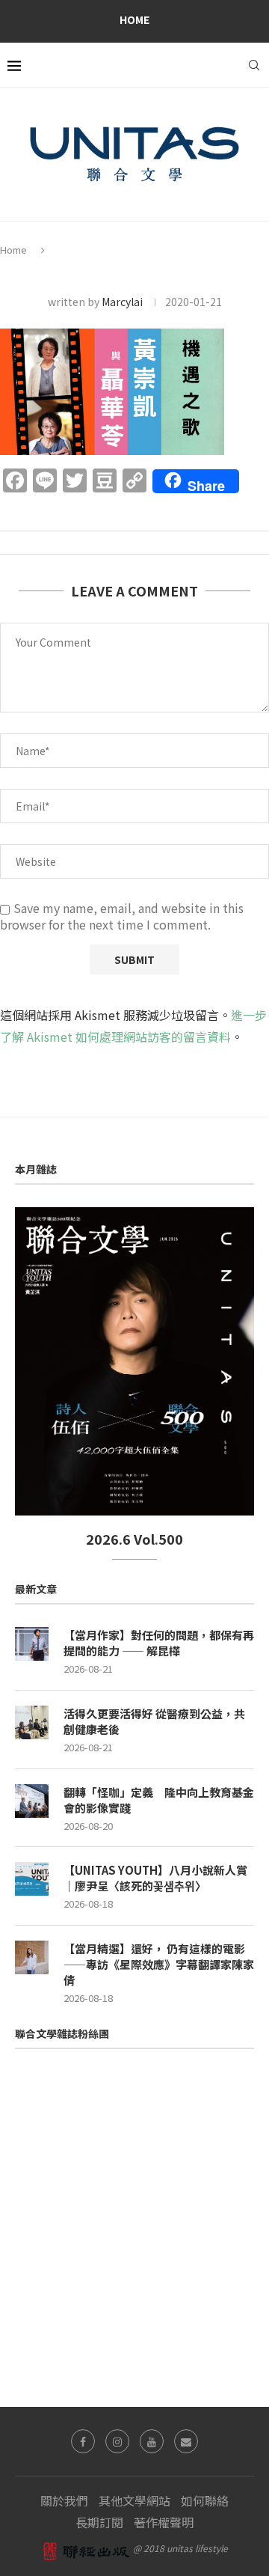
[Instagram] (117, 2441)
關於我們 (64, 2500)
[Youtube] (152, 2441)
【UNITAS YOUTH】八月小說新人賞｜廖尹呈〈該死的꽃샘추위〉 (155, 1878)
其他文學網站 (134, 2500)
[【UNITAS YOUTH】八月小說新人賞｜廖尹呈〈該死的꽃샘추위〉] (32, 1879)
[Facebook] (83, 2441)
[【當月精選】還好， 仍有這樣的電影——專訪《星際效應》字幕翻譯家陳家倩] (32, 1957)
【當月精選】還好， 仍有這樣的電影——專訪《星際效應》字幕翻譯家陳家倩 (159, 1964)
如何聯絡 (205, 2500)
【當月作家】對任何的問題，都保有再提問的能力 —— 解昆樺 (159, 1643)
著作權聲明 (164, 2522)
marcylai (122, 302)
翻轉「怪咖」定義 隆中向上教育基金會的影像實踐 (159, 1800)
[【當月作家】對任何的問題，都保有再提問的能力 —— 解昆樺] (32, 1644)
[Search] (254, 65)
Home (134, 19)
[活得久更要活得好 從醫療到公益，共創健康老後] (32, 1722)
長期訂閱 (99, 2522)
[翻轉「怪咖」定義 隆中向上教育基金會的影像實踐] (32, 1801)
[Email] (186, 2441)
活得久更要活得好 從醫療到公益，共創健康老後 (154, 1721)
